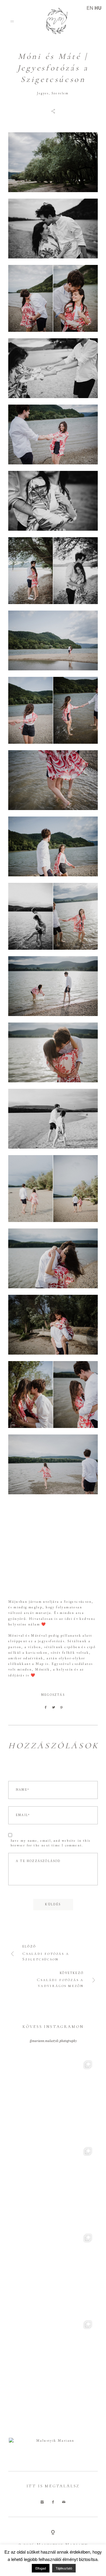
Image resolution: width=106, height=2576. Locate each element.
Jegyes (43, 94)
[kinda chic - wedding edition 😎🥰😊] (53, 2273)
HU (98, 8)
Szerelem (60, 94)
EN (90, 8)
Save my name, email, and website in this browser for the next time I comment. (50, 1843)
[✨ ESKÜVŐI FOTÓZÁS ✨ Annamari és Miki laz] (53, 2186)
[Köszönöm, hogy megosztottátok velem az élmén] (53, 2359)
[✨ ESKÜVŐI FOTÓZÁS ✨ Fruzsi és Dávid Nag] (53, 2100)
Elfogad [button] (41, 2568)
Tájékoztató (64, 2568)
